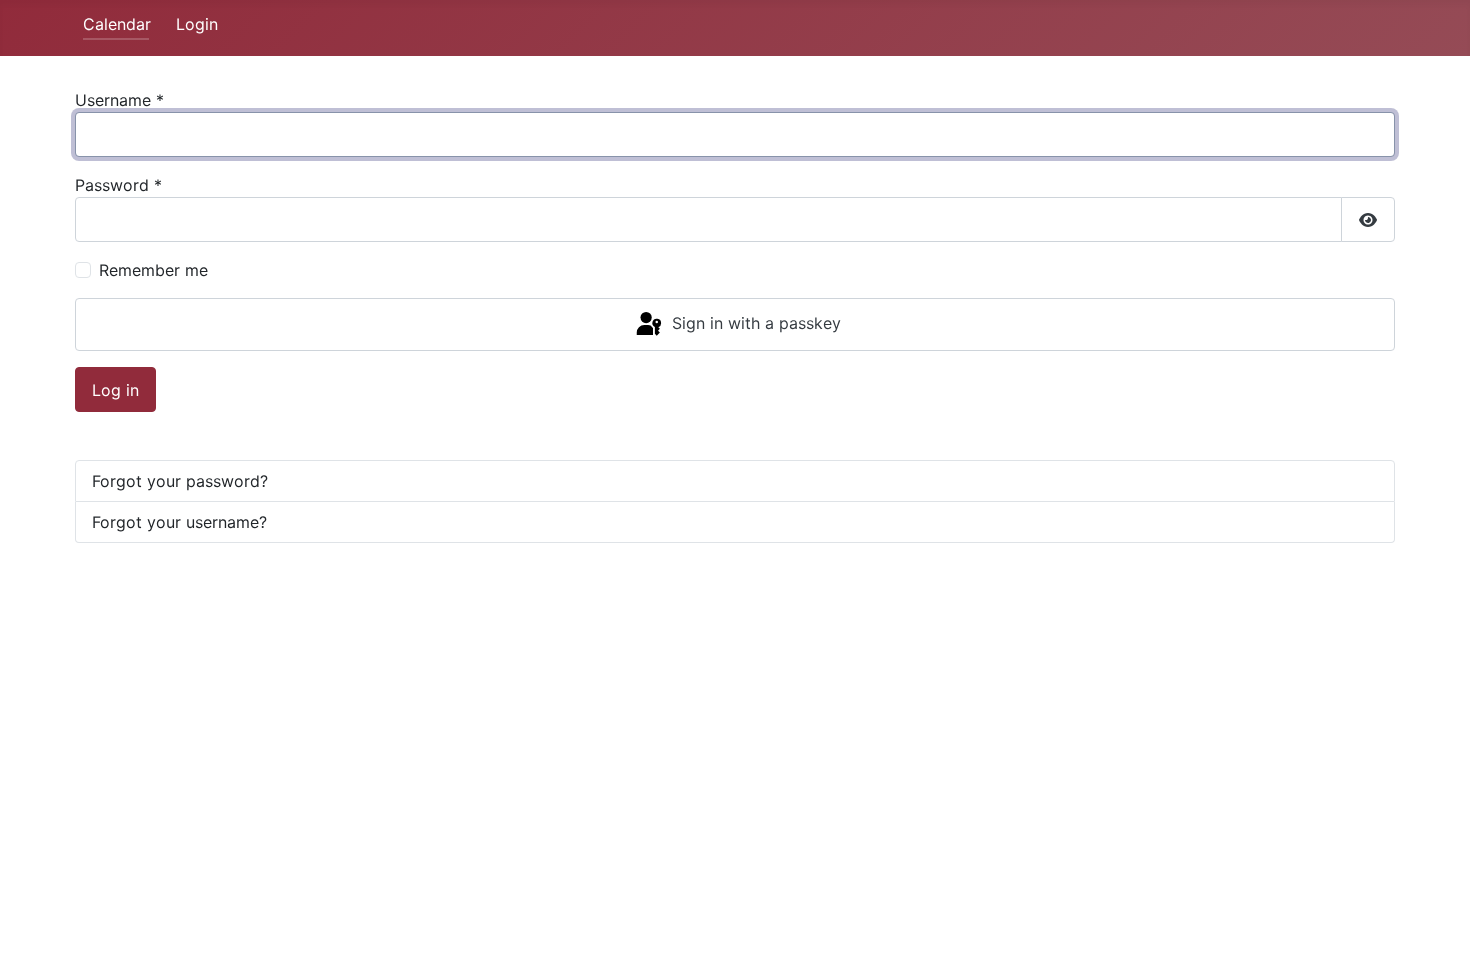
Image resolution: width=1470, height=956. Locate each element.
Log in (115, 390)
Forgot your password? (180, 481)
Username (119, 100)
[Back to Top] (1435, 919)
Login (197, 24)
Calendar (117, 24)
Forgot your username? (179, 522)
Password (118, 185)
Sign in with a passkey (754, 323)
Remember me (153, 270)
